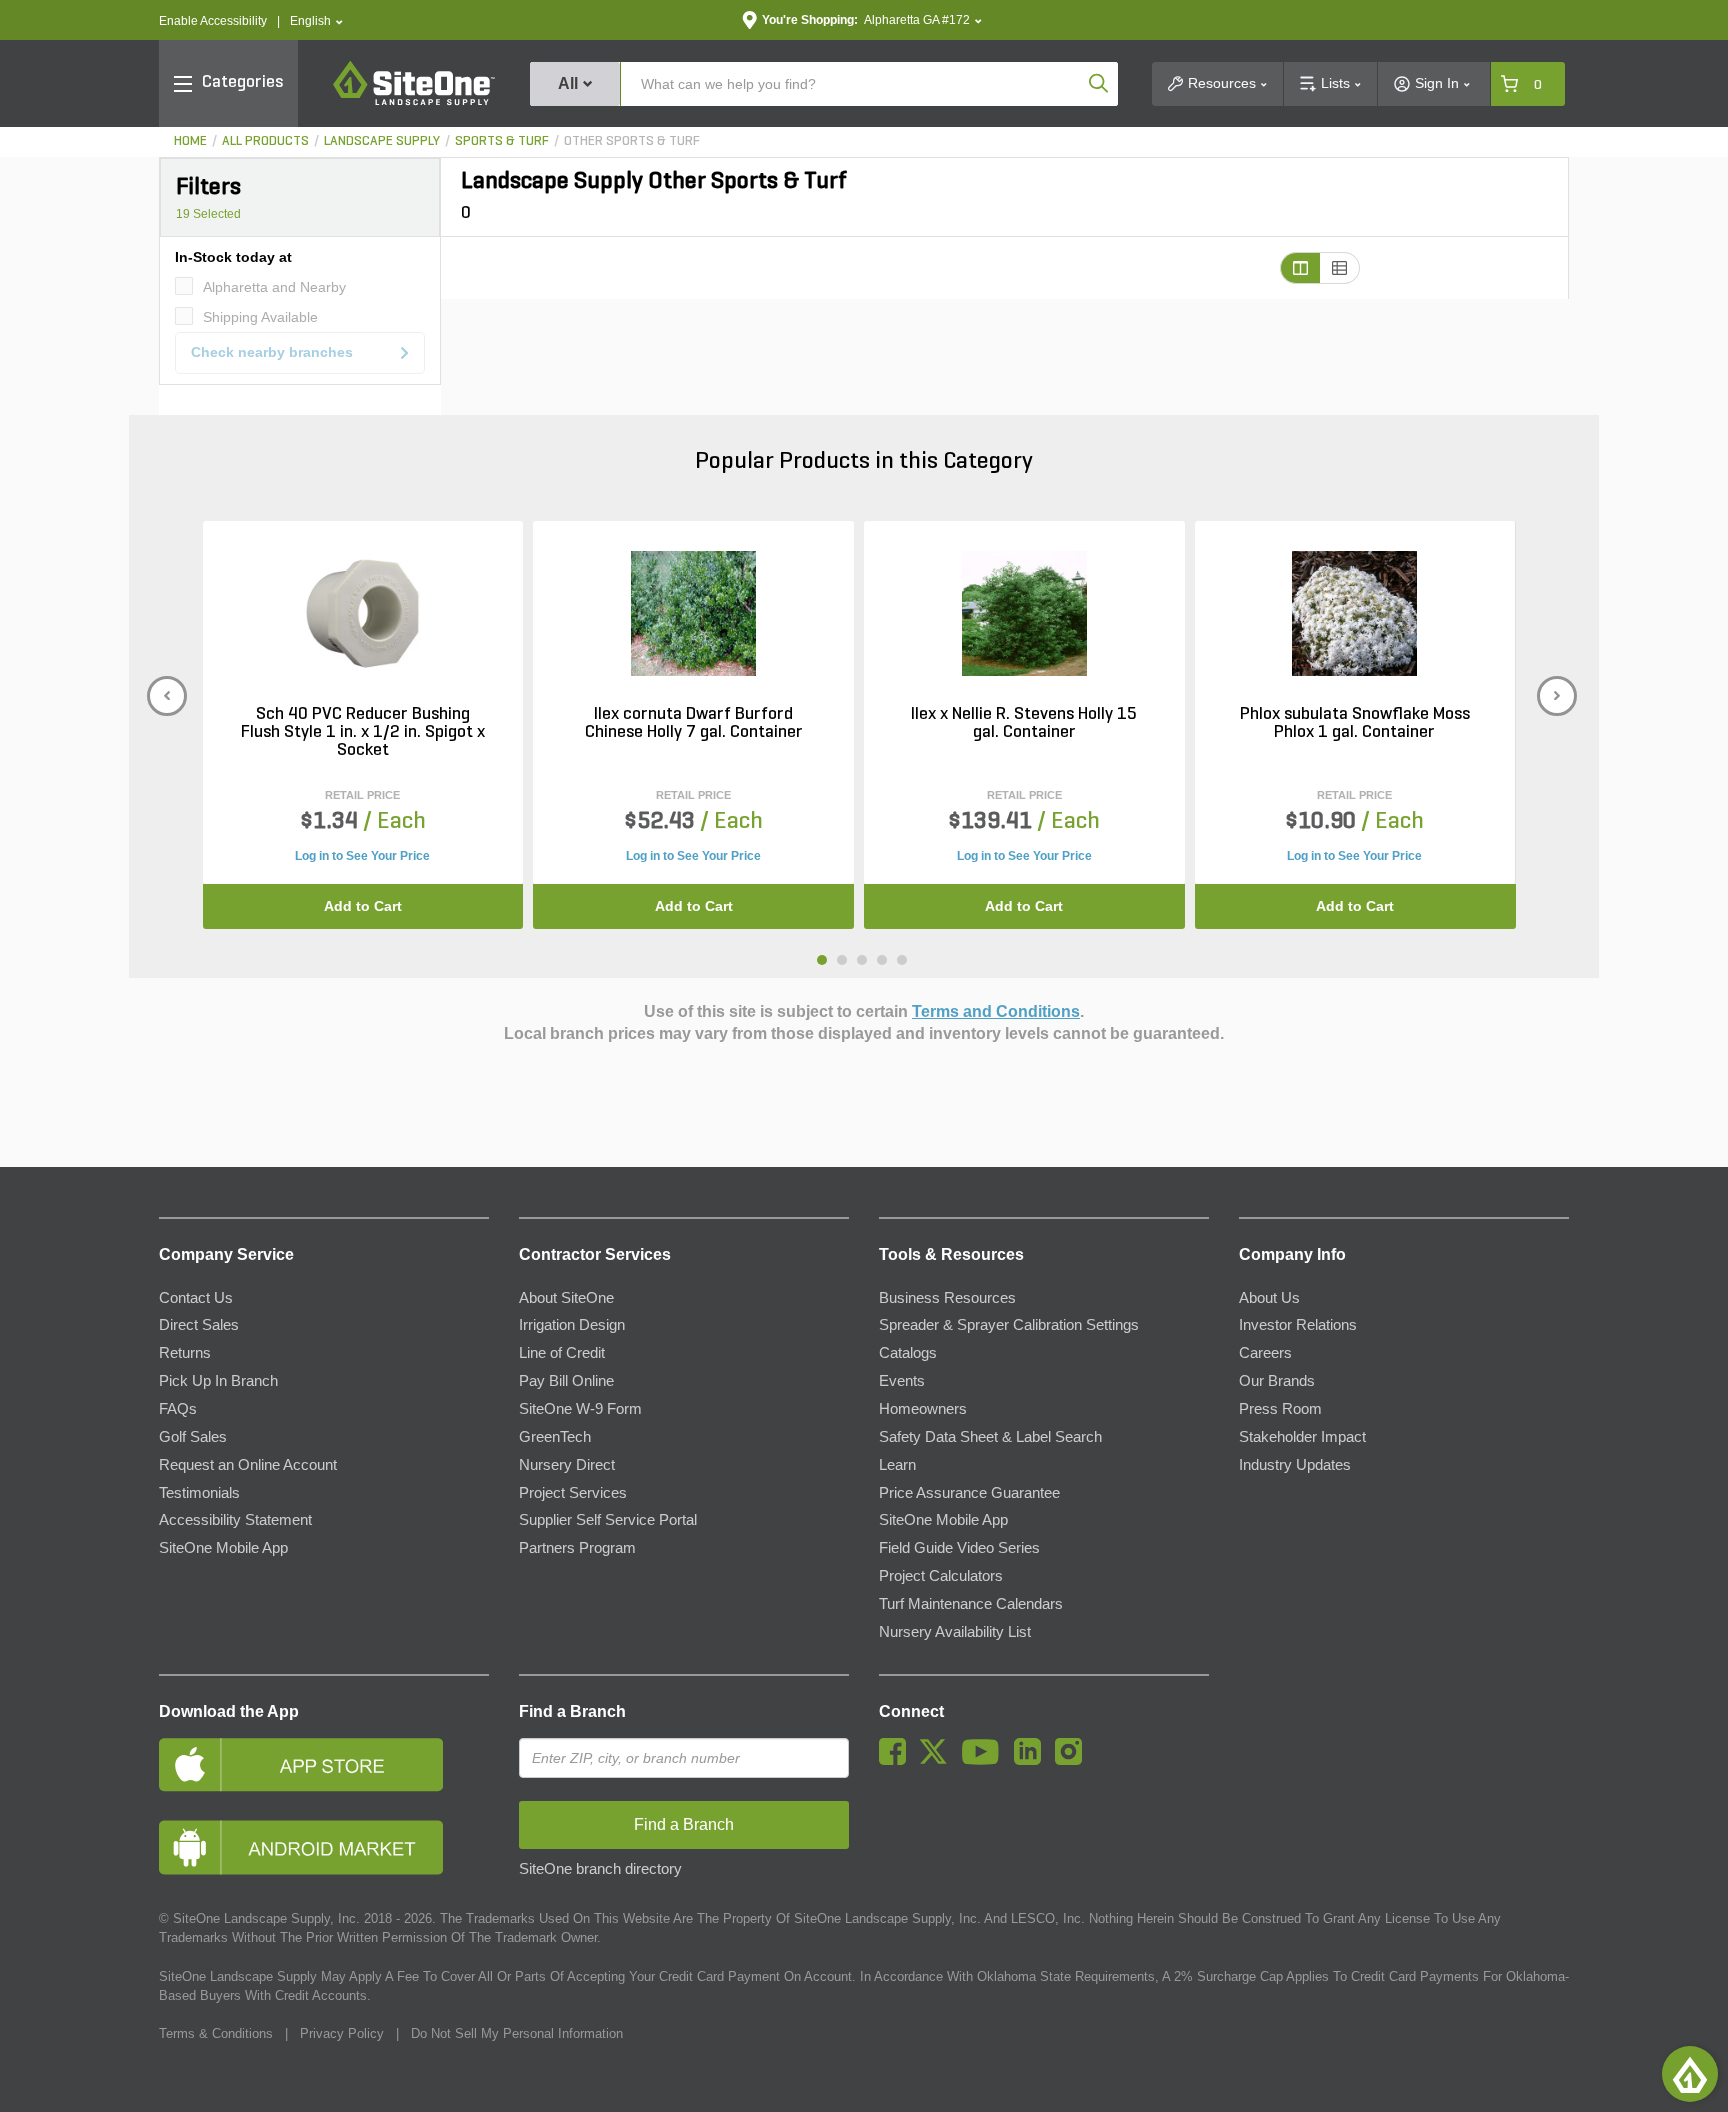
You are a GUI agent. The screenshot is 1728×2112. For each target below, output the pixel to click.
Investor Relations (1298, 1325)
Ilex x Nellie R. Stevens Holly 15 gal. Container (1024, 724)
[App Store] (324, 1764)
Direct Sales (199, 1325)
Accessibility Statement (235, 1520)
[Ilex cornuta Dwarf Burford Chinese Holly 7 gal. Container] (693, 613)
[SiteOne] (414, 102)
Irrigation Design (572, 1325)
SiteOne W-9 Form (580, 1409)
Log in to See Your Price (362, 856)
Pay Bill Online (566, 1381)
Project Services (573, 1493)
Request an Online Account (248, 1465)
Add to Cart (363, 906)
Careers (1265, 1353)
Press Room (1280, 1409)
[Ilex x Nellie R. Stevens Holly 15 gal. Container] (1024, 613)
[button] (316, 21)
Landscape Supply (382, 141)
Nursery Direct (567, 1465)
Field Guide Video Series (959, 1548)
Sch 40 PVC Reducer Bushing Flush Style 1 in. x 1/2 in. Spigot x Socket (363, 733)
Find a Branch (572, 1711)
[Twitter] (938, 1760)
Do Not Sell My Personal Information (517, 2033)
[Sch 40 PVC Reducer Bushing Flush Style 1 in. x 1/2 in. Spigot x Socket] (362, 613)
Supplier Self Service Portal (608, 1520)
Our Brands (1277, 1381)
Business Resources (947, 1298)
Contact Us (196, 1298)
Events (902, 1381)
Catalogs (908, 1353)
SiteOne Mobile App (223, 1548)
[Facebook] (897, 1760)
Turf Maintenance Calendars (971, 1604)
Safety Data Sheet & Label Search (990, 1437)
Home (190, 141)
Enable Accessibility (213, 21)
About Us (1269, 1298)
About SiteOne (566, 1298)
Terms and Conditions (996, 1011)
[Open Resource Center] (1690, 2074)
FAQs (178, 1409)
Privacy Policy (342, 2033)
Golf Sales (193, 1437)
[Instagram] (1073, 1760)
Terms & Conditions (216, 2033)
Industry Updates (1295, 1465)
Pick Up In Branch (218, 1381)
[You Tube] (985, 1760)
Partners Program (577, 1548)
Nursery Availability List (955, 1632)
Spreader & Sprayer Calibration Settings (1009, 1325)
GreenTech (555, 1437)
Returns (185, 1353)
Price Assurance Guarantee (969, 1493)
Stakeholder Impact (1302, 1437)
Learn (897, 1465)
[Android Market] (324, 1847)
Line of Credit (562, 1353)
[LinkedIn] (1032, 1760)
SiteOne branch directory (600, 1869)
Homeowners (923, 1409)
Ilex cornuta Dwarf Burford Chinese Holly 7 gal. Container (694, 724)
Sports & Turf (502, 141)
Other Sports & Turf (632, 141)
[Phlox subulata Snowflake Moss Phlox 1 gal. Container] (1354, 613)
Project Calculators (941, 1576)
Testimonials (199, 1493)
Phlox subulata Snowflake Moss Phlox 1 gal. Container (1355, 724)
